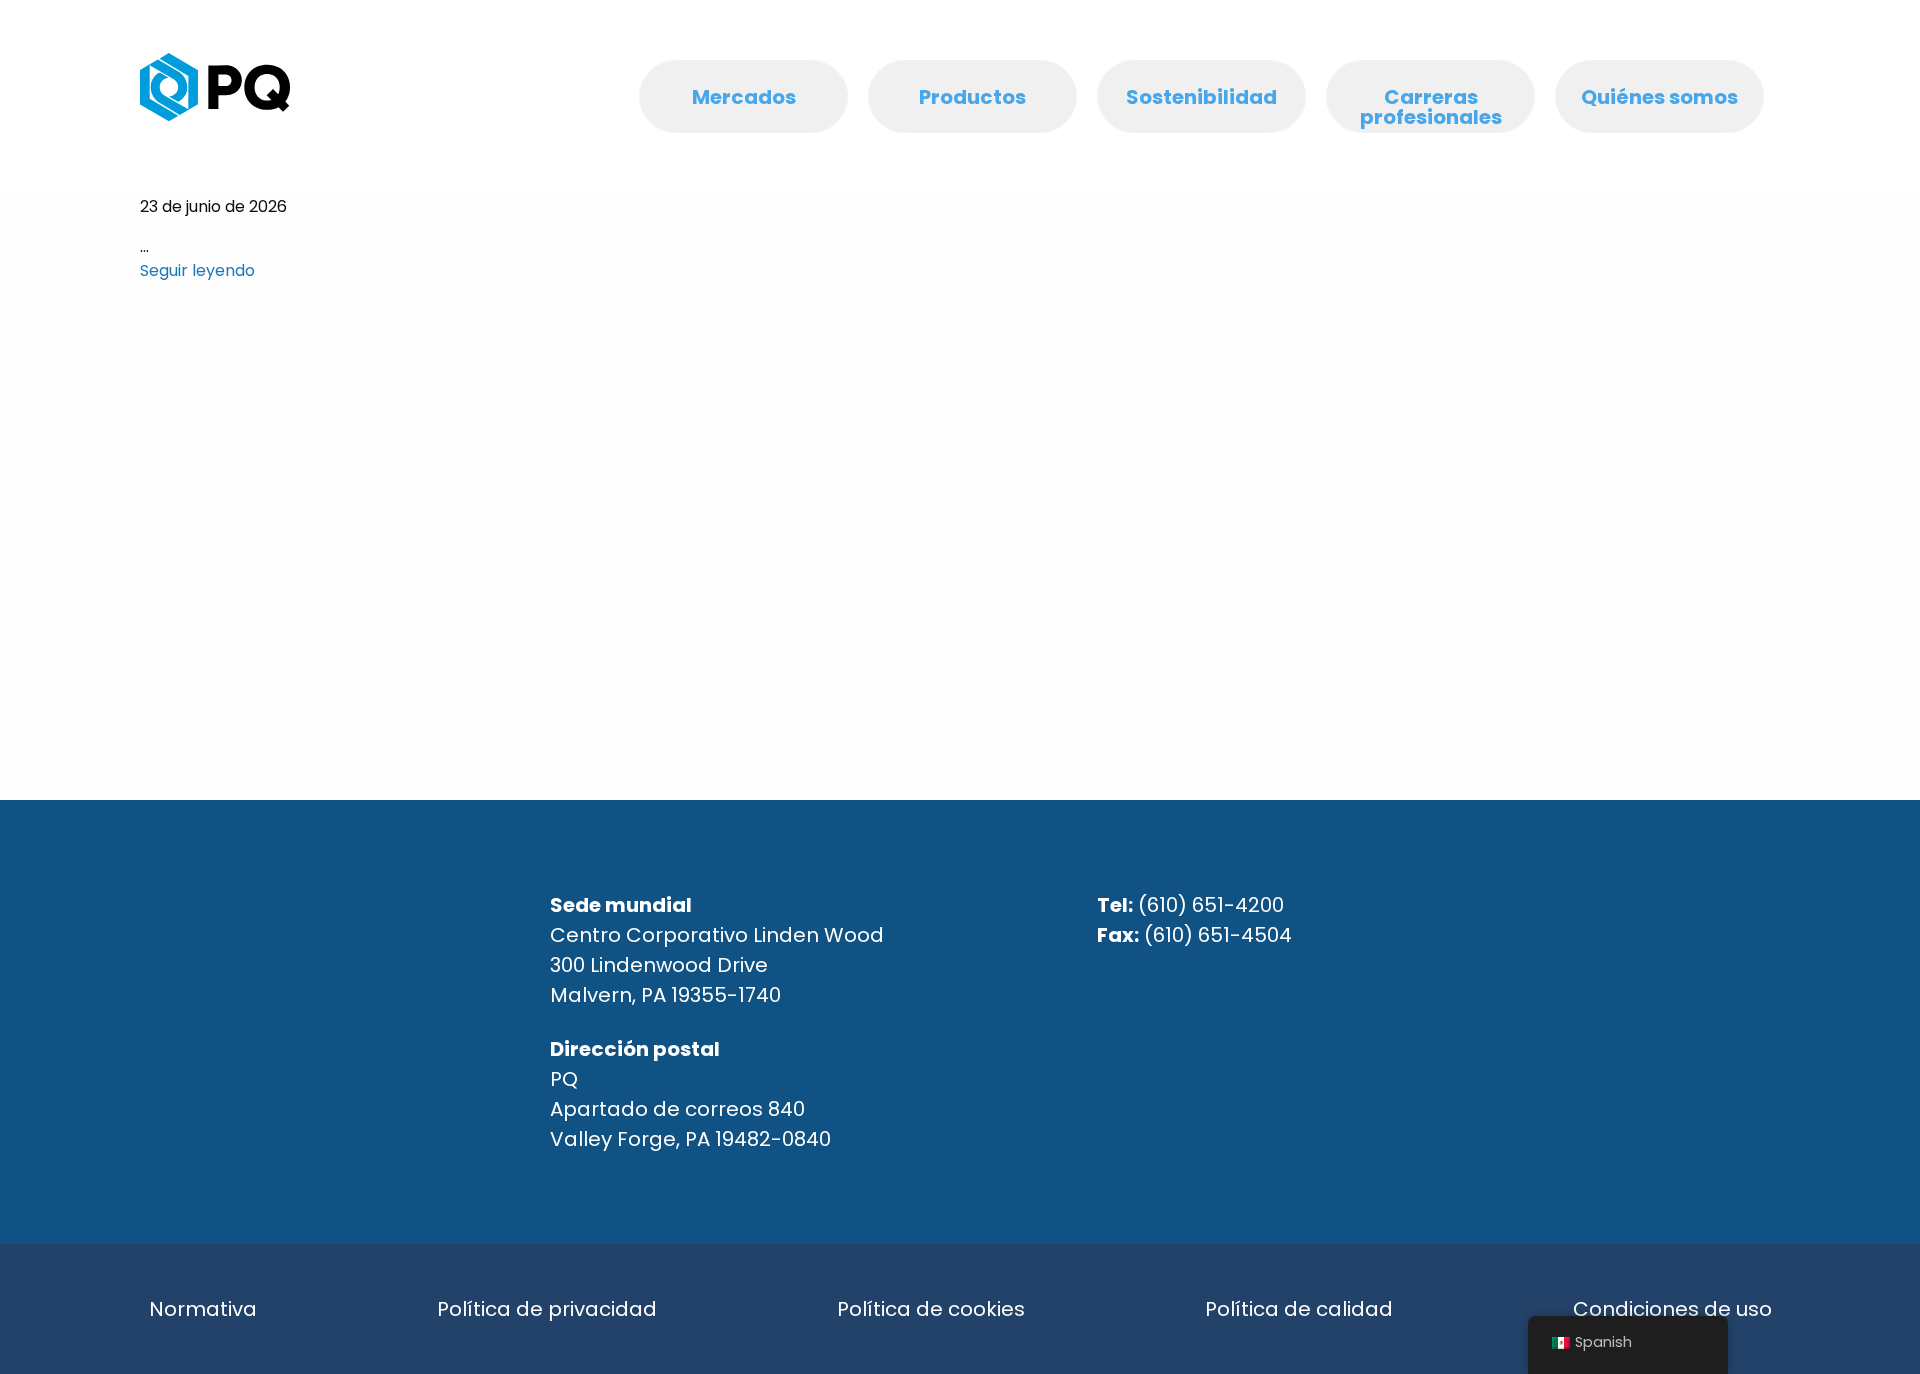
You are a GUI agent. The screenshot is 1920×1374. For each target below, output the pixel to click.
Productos (972, 97)
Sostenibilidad (1201, 97)
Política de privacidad (547, 1309)
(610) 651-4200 (1211, 905)
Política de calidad (1299, 1309)
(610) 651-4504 (1218, 935)
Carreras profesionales (1431, 107)
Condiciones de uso (1672, 1309)
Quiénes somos (1659, 97)
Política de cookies (931, 1309)
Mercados (744, 97)
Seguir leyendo (197, 270)
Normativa (203, 1309)
